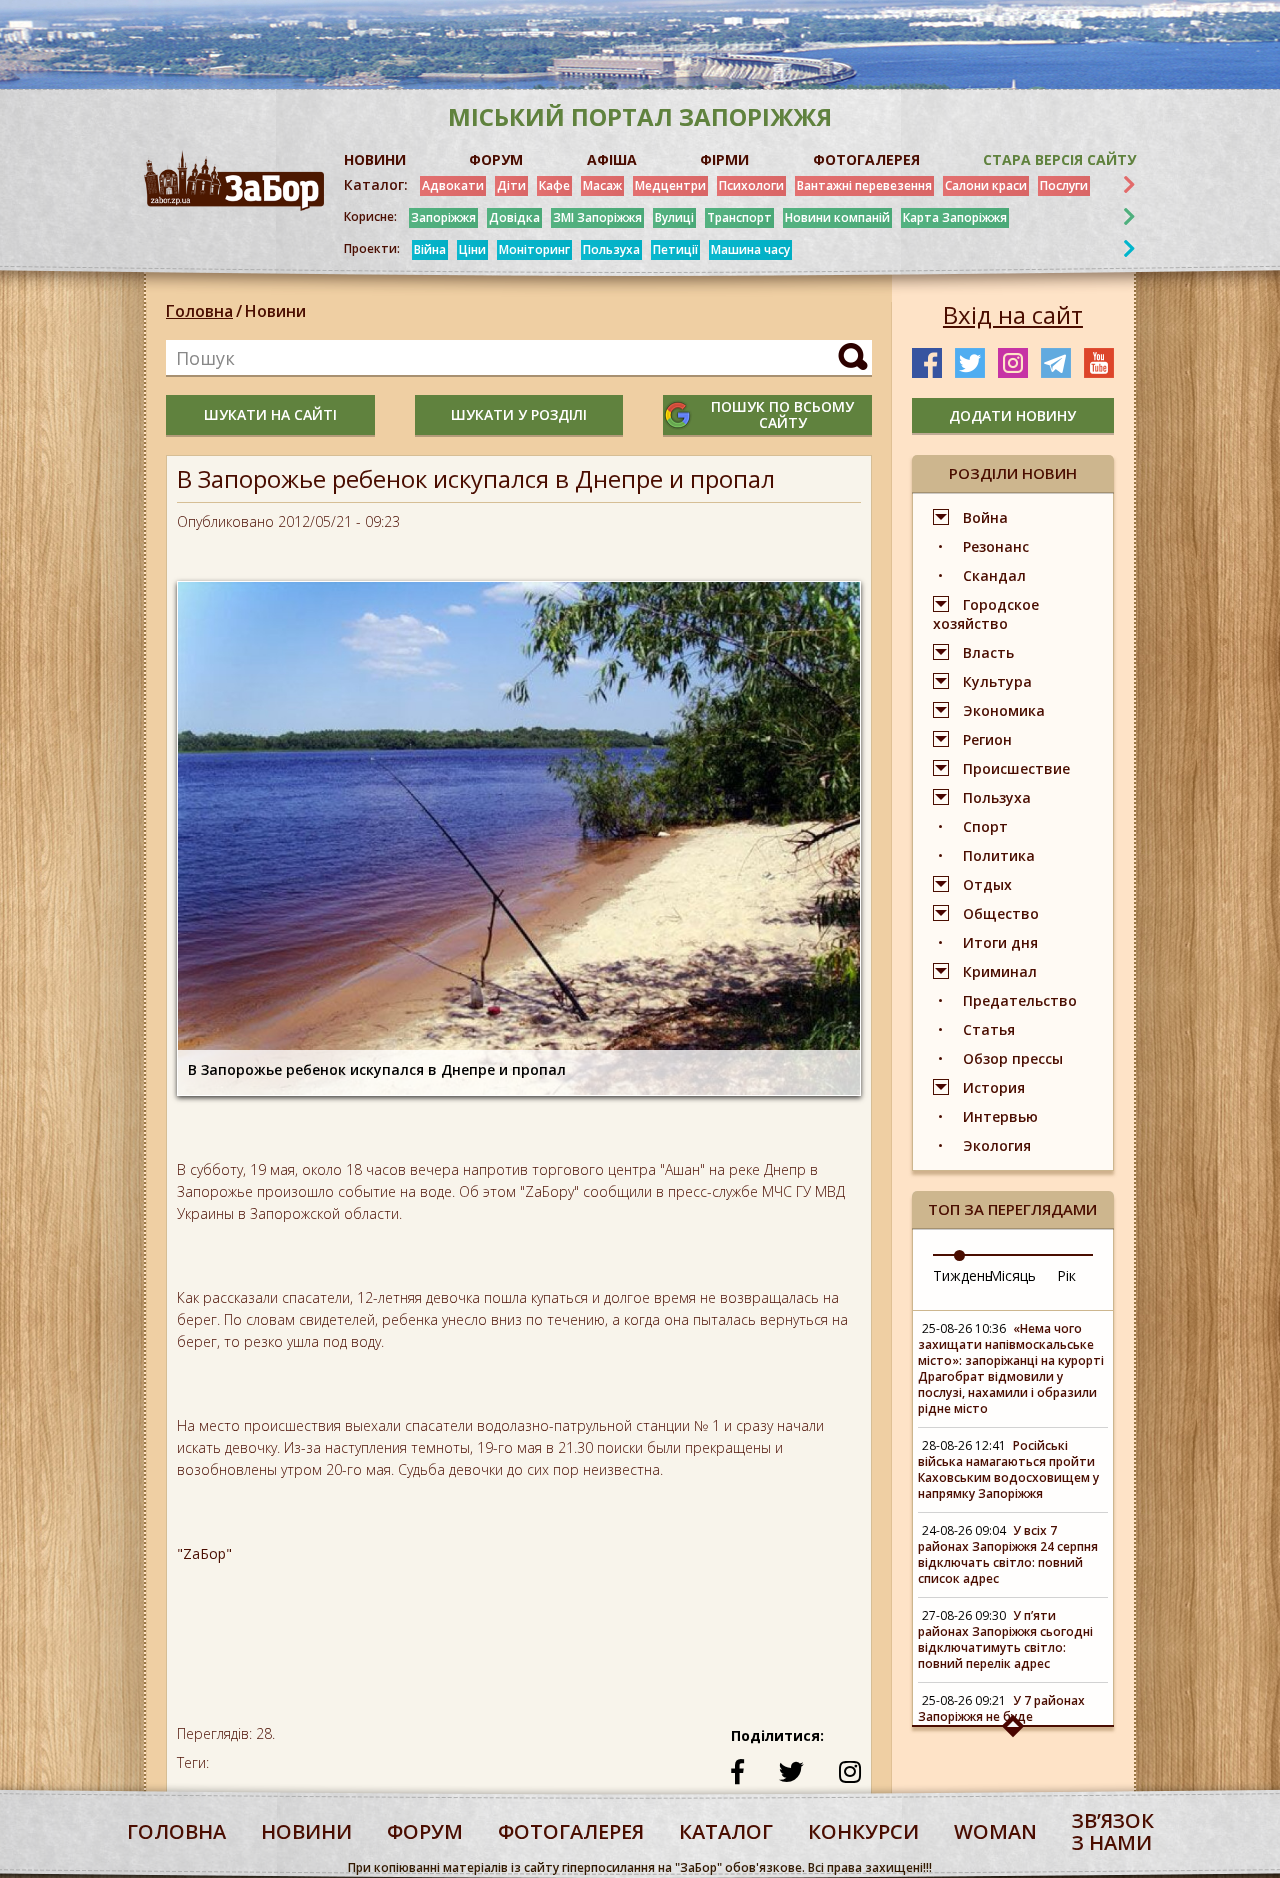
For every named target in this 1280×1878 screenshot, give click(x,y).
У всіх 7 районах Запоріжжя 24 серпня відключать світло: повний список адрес (1008, 1554)
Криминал (1000, 971)
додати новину (1012, 415)
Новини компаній (837, 217)
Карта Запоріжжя (955, 217)
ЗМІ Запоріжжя (597, 217)
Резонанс (996, 546)
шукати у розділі (519, 414)
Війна (430, 249)
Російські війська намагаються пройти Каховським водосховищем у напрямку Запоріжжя (1008, 1469)
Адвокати (453, 185)
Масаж (602, 185)
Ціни (472, 249)
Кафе (554, 185)
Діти (511, 185)
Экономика (1004, 710)
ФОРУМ (496, 159)
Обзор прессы (1013, 1058)
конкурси (863, 1831)
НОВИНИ (375, 159)
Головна (199, 311)
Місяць (1012, 1275)
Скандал (994, 575)
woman (995, 1831)
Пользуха (611, 249)
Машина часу (750, 249)
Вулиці (674, 217)
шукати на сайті (270, 414)
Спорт (985, 826)
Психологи (751, 185)
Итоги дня (1000, 942)
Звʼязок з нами (1113, 1831)
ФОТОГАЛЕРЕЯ (866, 159)
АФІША (612, 159)
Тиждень (963, 1275)
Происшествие (1016, 768)
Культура (997, 681)
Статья (989, 1029)
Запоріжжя (443, 217)
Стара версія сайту (1059, 159)
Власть (988, 652)
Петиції (675, 249)
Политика (999, 855)
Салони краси (986, 185)
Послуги (1064, 185)
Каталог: (376, 185)
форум (425, 1831)
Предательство (1020, 1000)
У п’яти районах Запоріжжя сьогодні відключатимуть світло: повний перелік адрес (1005, 1639)
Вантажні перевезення (864, 185)
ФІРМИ (724, 159)
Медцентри (670, 185)
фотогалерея (571, 1831)
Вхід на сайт (1013, 315)
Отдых (987, 884)
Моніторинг (534, 249)
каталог (726, 1831)
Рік (1066, 1275)
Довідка (514, 217)
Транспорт (739, 217)
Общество (1001, 913)
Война (985, 517)
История (994, 1087)
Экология (997, 1145)
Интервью (1000, 1116)
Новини (275, 311)
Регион (987, 739)
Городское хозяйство (986, 614)
